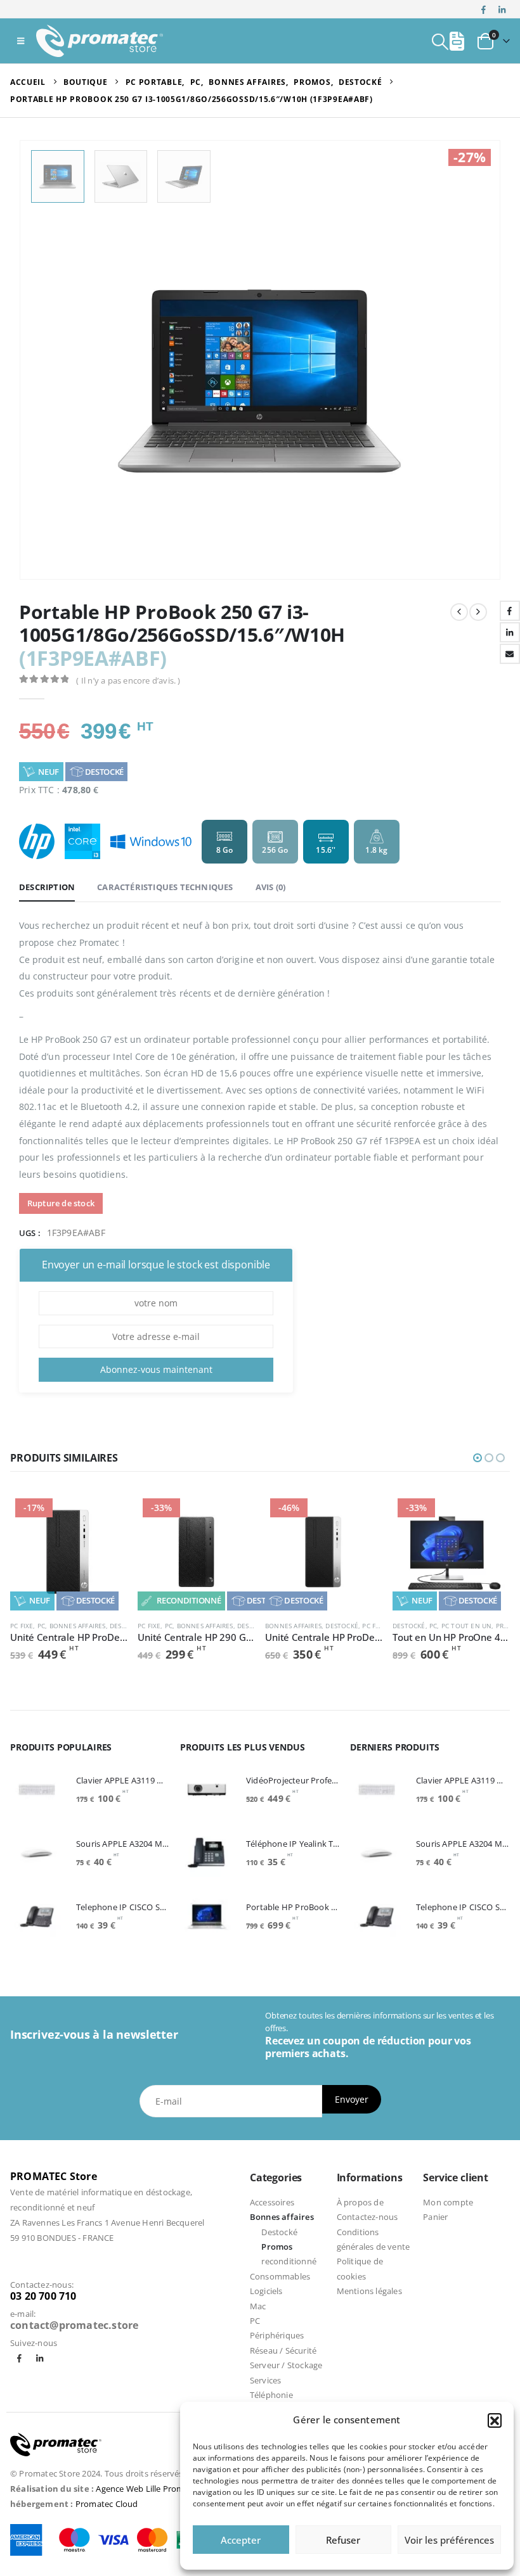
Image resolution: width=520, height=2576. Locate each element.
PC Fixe (22, 1626)
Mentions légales (369, 2291)
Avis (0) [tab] (271, 887)
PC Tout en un (467, 1626)
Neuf (49, 772)
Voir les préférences (449, 2540)
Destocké (104, 772)
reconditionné (289, 2261)
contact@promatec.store (74, 2325)
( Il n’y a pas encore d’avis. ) (128, 680)
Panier (435, 2217)
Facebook (510, 611)
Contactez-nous (367, 2217)
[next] (478, 612)
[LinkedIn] (502, 10)
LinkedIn (510, 632)
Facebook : (19, 2358)
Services (266, 2380)
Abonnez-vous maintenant (156, 1369)
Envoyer (352, 2099)
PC (41, 1626)
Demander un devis (107, 1514)
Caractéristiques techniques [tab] (165, 887)
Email (510, 654)
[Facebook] (484, 10)
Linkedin (40, 2358)
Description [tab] (47, 887)
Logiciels (266, 2291)
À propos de (360, 2202)
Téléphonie (271, 2395)
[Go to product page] (37, 1790)
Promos (277, 2247)
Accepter (241, 2540)
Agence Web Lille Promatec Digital (161, 2489)
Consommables (280, 2276)
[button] (495, 2420)
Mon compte (448, 2202)
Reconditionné (189, 1600)
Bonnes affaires (78, 1626)
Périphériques (277, 2335)
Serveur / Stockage (286, 2365)
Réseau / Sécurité (283, 2350)
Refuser (343, 2540)
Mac (258, 2306)
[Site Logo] (100, 41)
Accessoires (272, 2202)
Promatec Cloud (107, 2504)
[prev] (459, 612)
